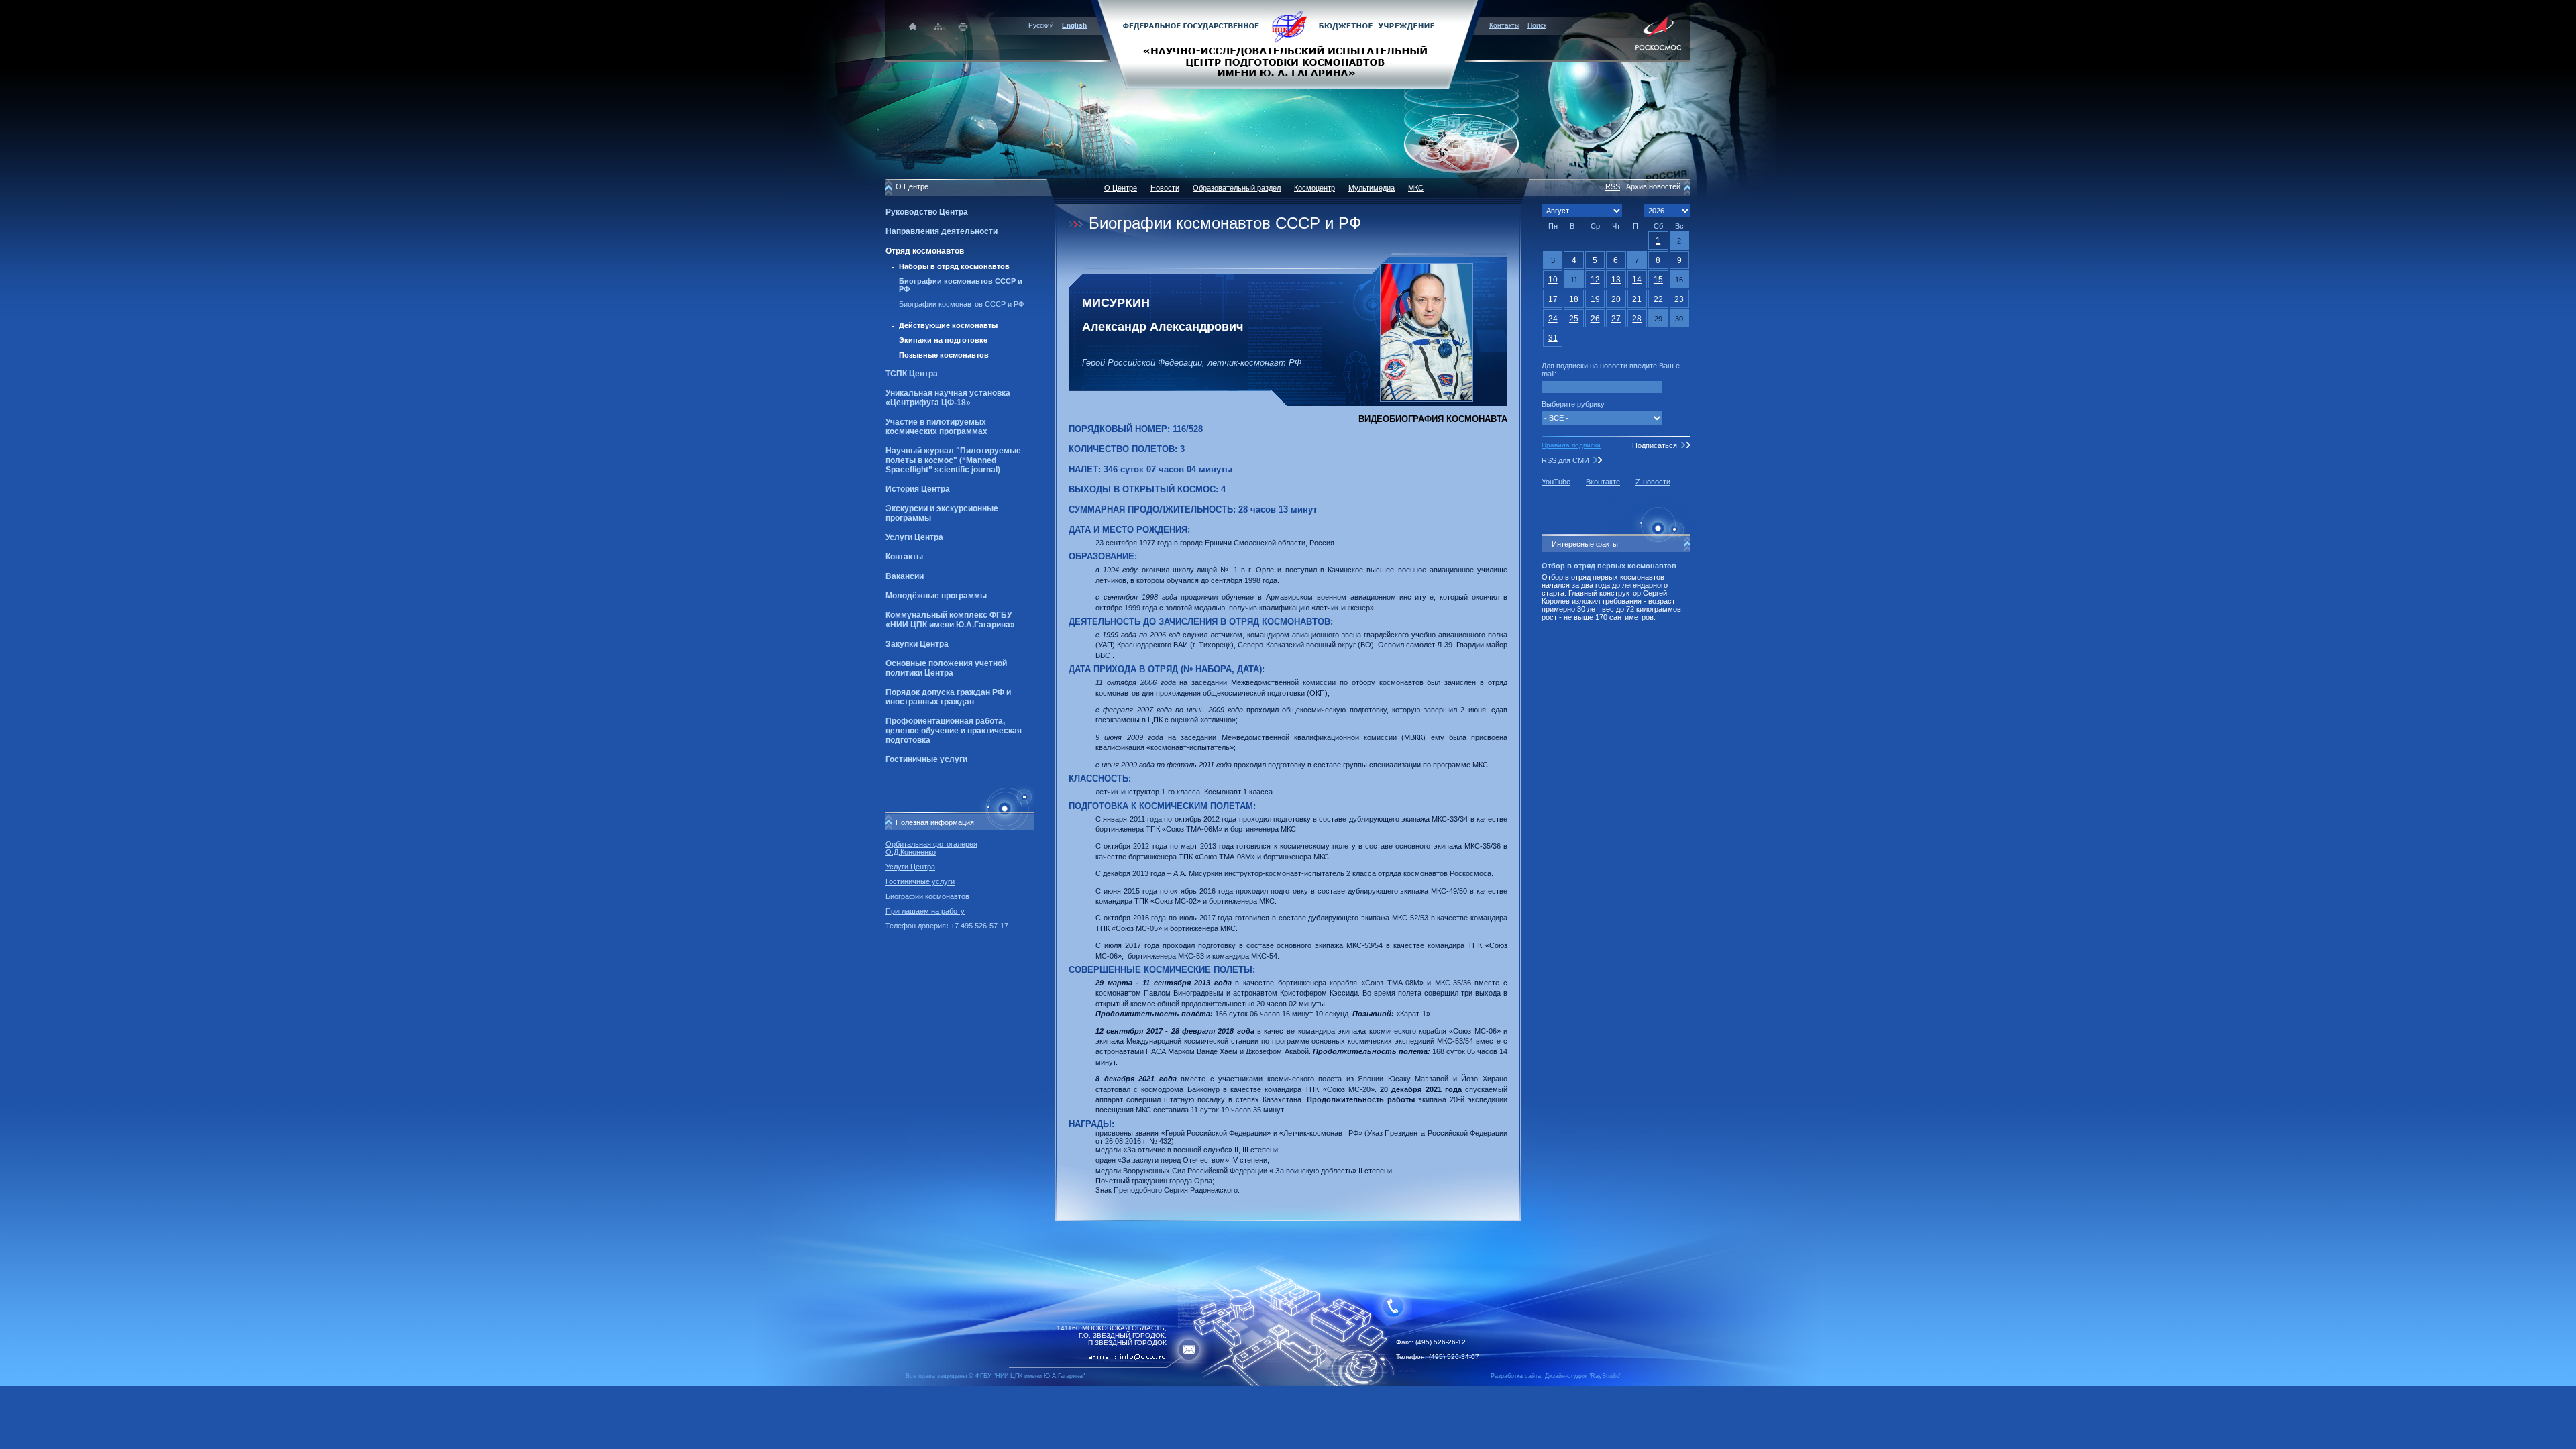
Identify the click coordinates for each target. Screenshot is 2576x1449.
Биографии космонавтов (927, 896)
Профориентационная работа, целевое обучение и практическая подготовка (954, 731)
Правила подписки (1571, 445)
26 (1595, 319)
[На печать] (964, 26)
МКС (1416, 188)
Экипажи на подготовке (943, 340)
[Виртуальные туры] (1288, 1384)
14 (1637, 280)
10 (1553, 280)
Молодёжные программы (936, 596)
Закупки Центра (917, 644)
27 (1616, 319)
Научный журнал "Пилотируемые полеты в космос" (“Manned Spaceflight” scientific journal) (953, 460)
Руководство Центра (927, 212)
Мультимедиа (1372, 188)
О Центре (1121, 188)
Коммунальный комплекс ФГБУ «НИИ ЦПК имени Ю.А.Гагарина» (950, 620)
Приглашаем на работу (925, 911)
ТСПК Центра (912, 374)
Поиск (1537, 25)
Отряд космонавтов (925, 251)
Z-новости (1653, 482)
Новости (1165, 188)
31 (1553, 338)
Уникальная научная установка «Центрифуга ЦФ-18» (948, 398)
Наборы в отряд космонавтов (954, 266)
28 (1637, 319)
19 (1595, 299)
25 (1574, 319)
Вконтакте (1603, 482)
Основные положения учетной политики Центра (946, 668)
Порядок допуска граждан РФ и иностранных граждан (948, 697)
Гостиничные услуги (926, 759)
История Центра (918, 489)
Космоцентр (1314, 188)
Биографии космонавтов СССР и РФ (961, 304)
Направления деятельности (942, 231)
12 (1595, 280)
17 (1553, 299)
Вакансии (905, 576)
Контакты (1504, 25)
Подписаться (1655, 445)
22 (1658, 299)
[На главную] (1288, 44)
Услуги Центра (914, 537)
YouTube (1556, 482)
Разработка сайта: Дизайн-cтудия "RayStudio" (1556, 1376)
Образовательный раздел (1237, 188)
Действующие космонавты (948, 325)
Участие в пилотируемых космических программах (936, 427)
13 (1616, 280)
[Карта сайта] (938, 26)
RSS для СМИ (1565, 460)
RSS (1613, 186)
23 (1679, 299)
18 (1574, 299)
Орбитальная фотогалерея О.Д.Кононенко (931, 848)
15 (1658, 280)
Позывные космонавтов (944, 355)
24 (1553, 319)
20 (1616, 299)
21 (1637, 299)
